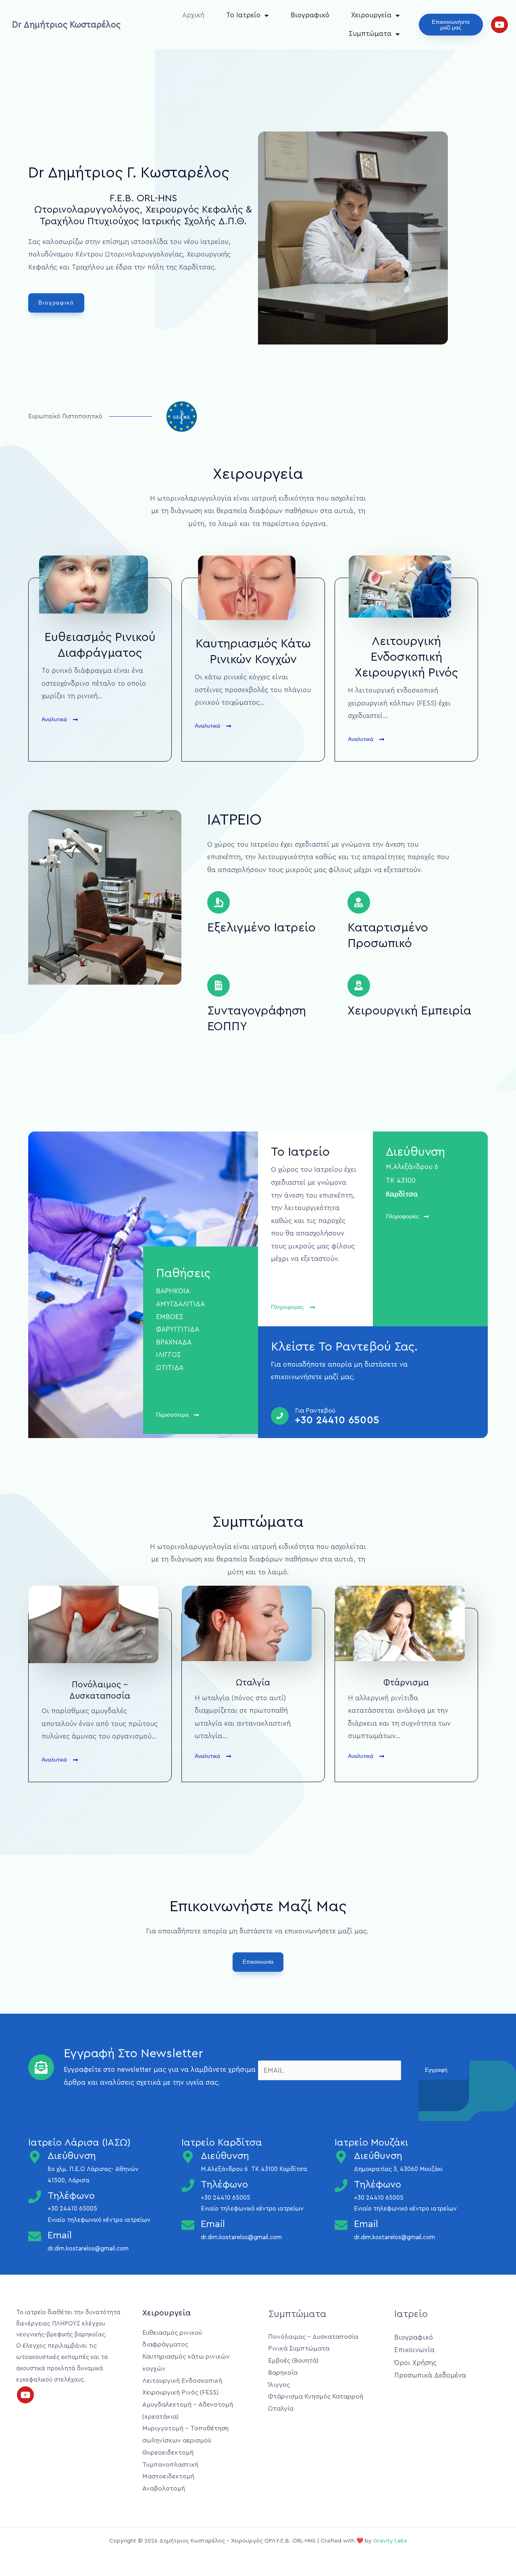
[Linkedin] (443, 2391)
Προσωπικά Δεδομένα (430, 2375)
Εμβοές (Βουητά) (293, 2361)
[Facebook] (400, 2391)
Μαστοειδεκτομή (168, 2476)
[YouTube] (432, 2391)
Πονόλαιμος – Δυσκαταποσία (313, 2337)
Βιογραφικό (310, 15)
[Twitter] (411, 2391)
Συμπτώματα (370, 34)
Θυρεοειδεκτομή (168, 2453)
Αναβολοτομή (164, 2488)
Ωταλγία (281, 2409)
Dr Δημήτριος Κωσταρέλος (66, 25)
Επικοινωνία (414, 2350)
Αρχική (193, 15)
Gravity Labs (390, 2541)
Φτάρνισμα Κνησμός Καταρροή (316, 2396)
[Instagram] (421, 2391)
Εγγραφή (436, 2070)
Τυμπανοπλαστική (170, 2465)
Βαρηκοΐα (283, 2373)
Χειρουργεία (371, 15)
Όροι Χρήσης (415, 2363)
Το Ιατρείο (243, 15)
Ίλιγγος (279, 2385)
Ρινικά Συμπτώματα (299, 2348)
